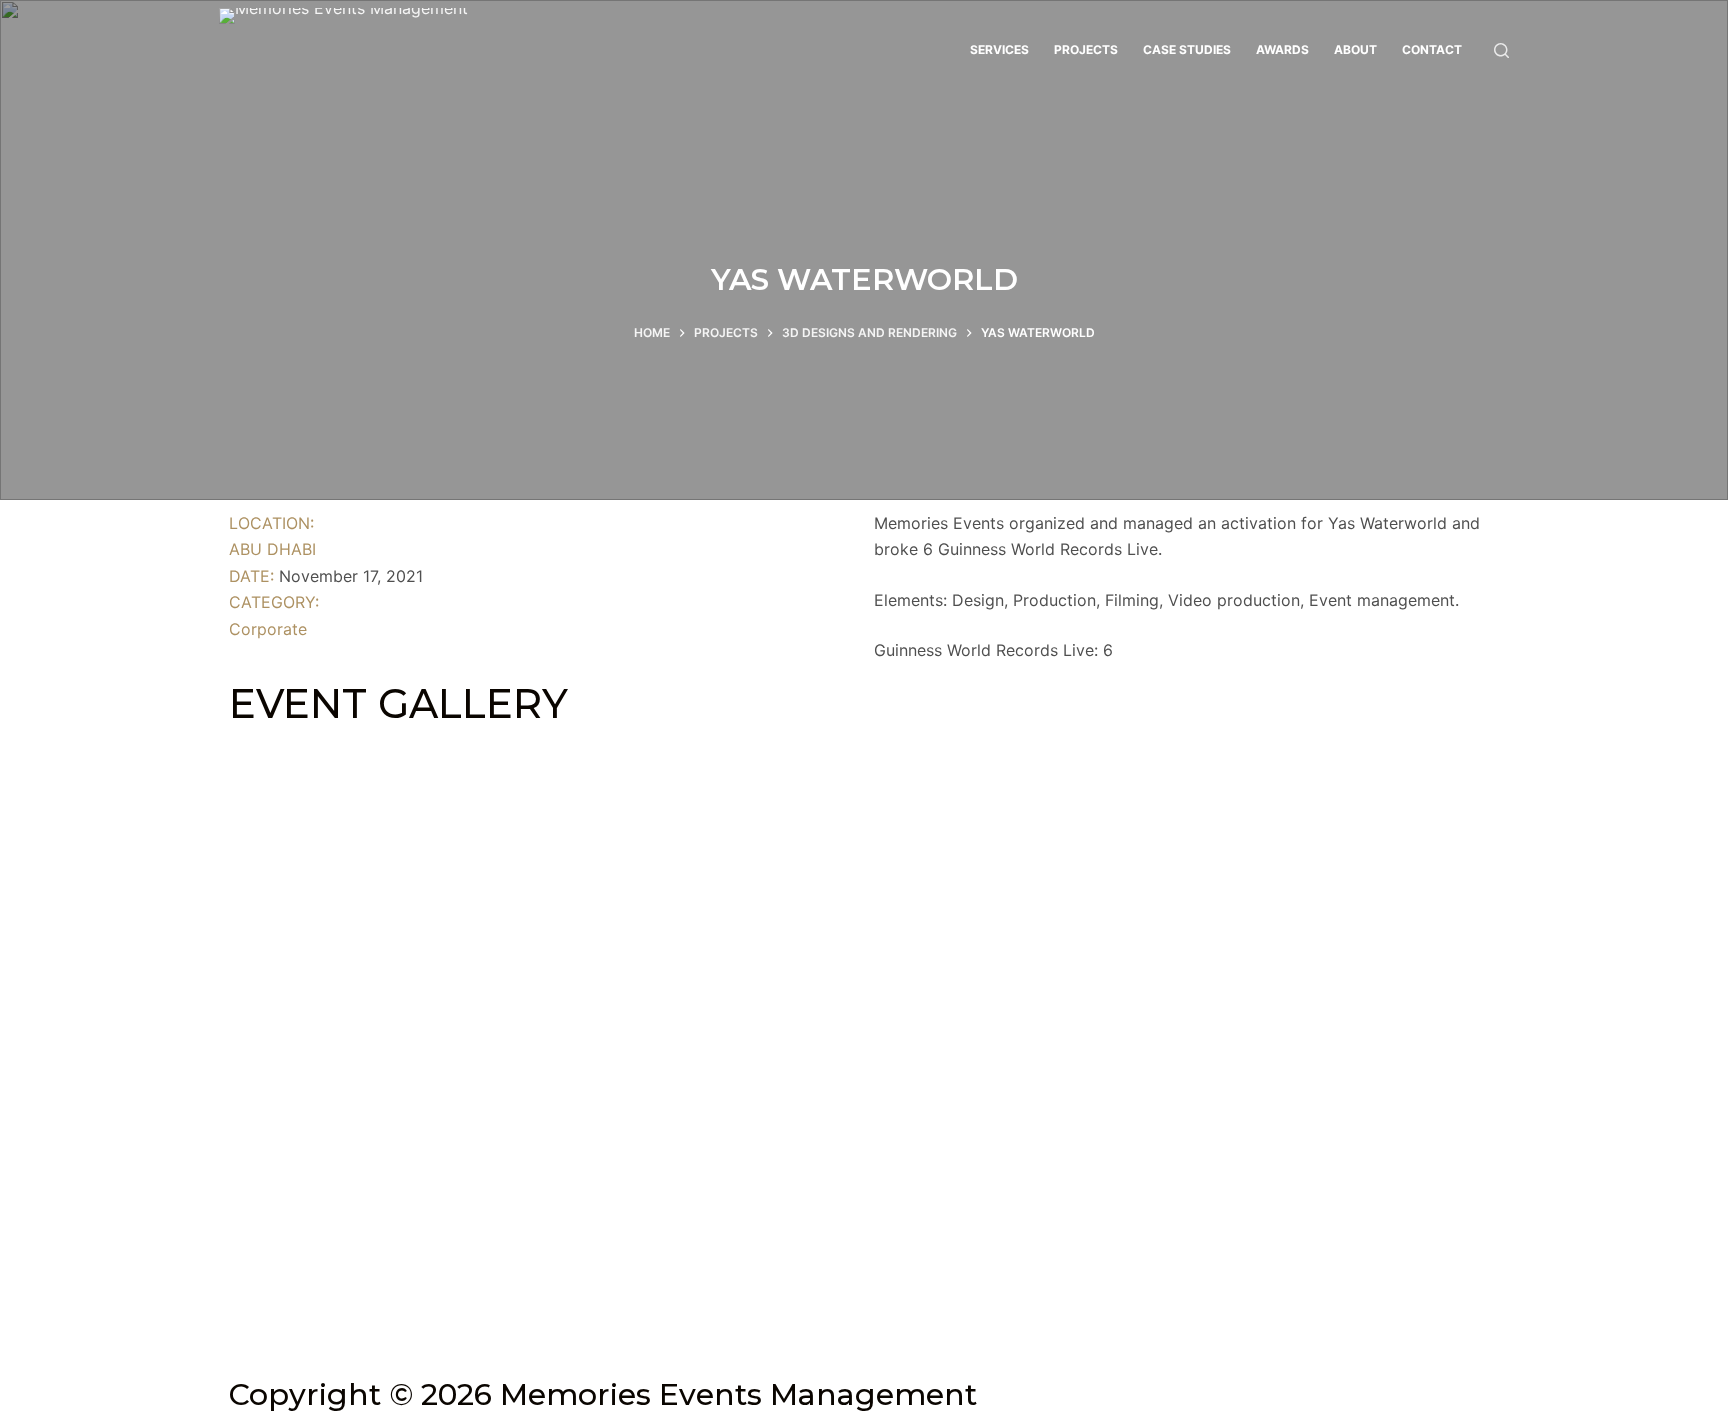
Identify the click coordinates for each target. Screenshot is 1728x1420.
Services (999, 49)
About (1355, 49)
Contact (1432, 49)
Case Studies (1187, 49)
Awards (1282, 49)
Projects (1086, 49)
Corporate (268, 629)
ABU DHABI (272, 549)
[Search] (1501, 50)
